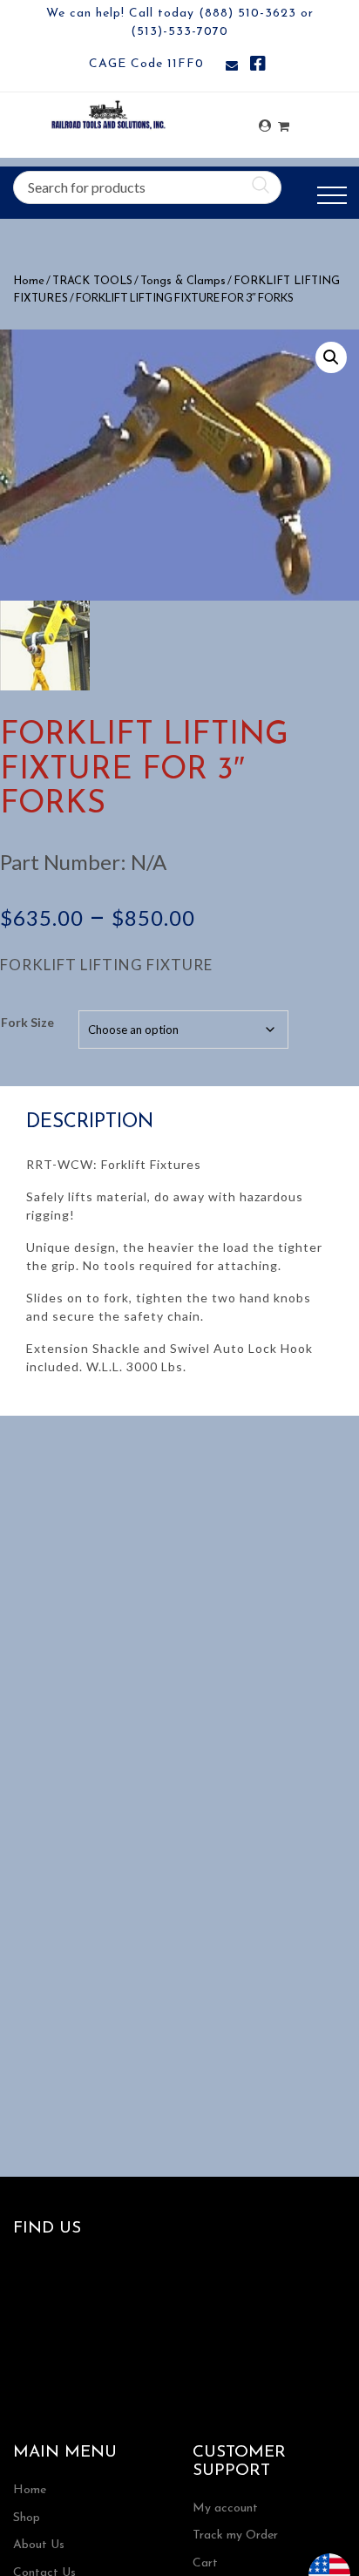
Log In (264, 126)
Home (29, 281)
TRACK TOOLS (92, 281)
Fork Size (27, 1022)
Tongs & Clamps (183, 281)
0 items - (284, 122)
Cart (205, 2563)
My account (225, 2508)
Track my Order (235, 2535)
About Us (39, 2545)
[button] (331, 357)
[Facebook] (258, 67)
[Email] (232, 67)
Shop (27, 2518)
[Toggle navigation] (332, 196)
